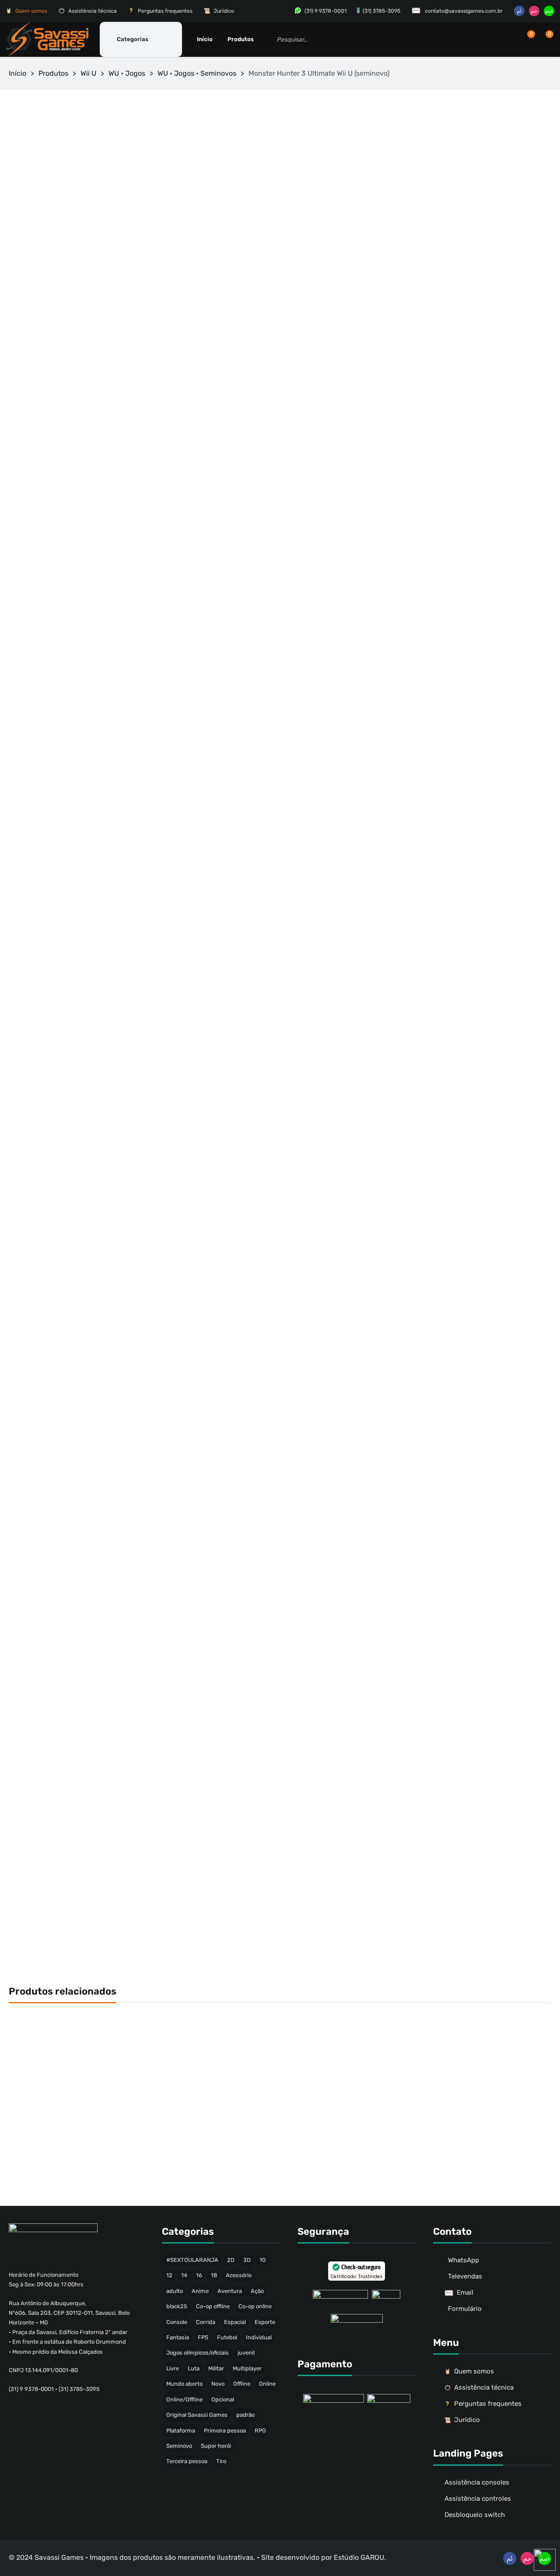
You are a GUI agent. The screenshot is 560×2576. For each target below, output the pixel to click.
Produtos (53, 73)
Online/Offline (184, 2399)
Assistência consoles (477, 2482)
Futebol (227, 2337)
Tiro (221, 2461)
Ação (257, 2291)
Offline (242, 2384)
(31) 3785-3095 (381, 11)
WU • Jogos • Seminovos (197, 73)
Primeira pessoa (225, 2431)
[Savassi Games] (47, 39)
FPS (203, 2337)
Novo (218, 2384)
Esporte (265, 2322)
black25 (177, 2306)
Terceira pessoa (187, 2461)
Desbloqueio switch (475, 2515)
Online (267, 2384)
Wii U (88, 73)
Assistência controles (478, 2499)
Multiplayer (247, 2368)
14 (184, 2275)
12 (169, 2275)
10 (262, 2260)
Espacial (235, 2322)
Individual (259, 2337)
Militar (216, 2368)
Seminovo (179, 2446)
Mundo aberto (184, 2384)
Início (17, 73)
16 (199, 2275)
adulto (175, 2291)
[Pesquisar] (429, 39)
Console (177, 2322)
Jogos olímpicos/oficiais (198, 2353)
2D (231, 2260)
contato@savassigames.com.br (464, 11)
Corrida (206, 2322)
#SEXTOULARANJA (192, 2260)
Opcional (223, 2399)
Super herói (216, 2446)
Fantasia (178, 2337)
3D (247, 2260)
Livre (173, 2368)
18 (214, 2275)
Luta (194, 2368)
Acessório (239, 2275)
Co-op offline (213, 2306)
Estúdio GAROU (359, 2557)
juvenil (246, 2353)
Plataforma (181, 2431)
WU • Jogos (127, 73)
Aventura (230, 2291)
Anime (200, 2291)
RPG (260, 2431)
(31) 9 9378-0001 (325, 11)
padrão (245, 2415)
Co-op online (255, 2306)
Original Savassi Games (197, 2415)
